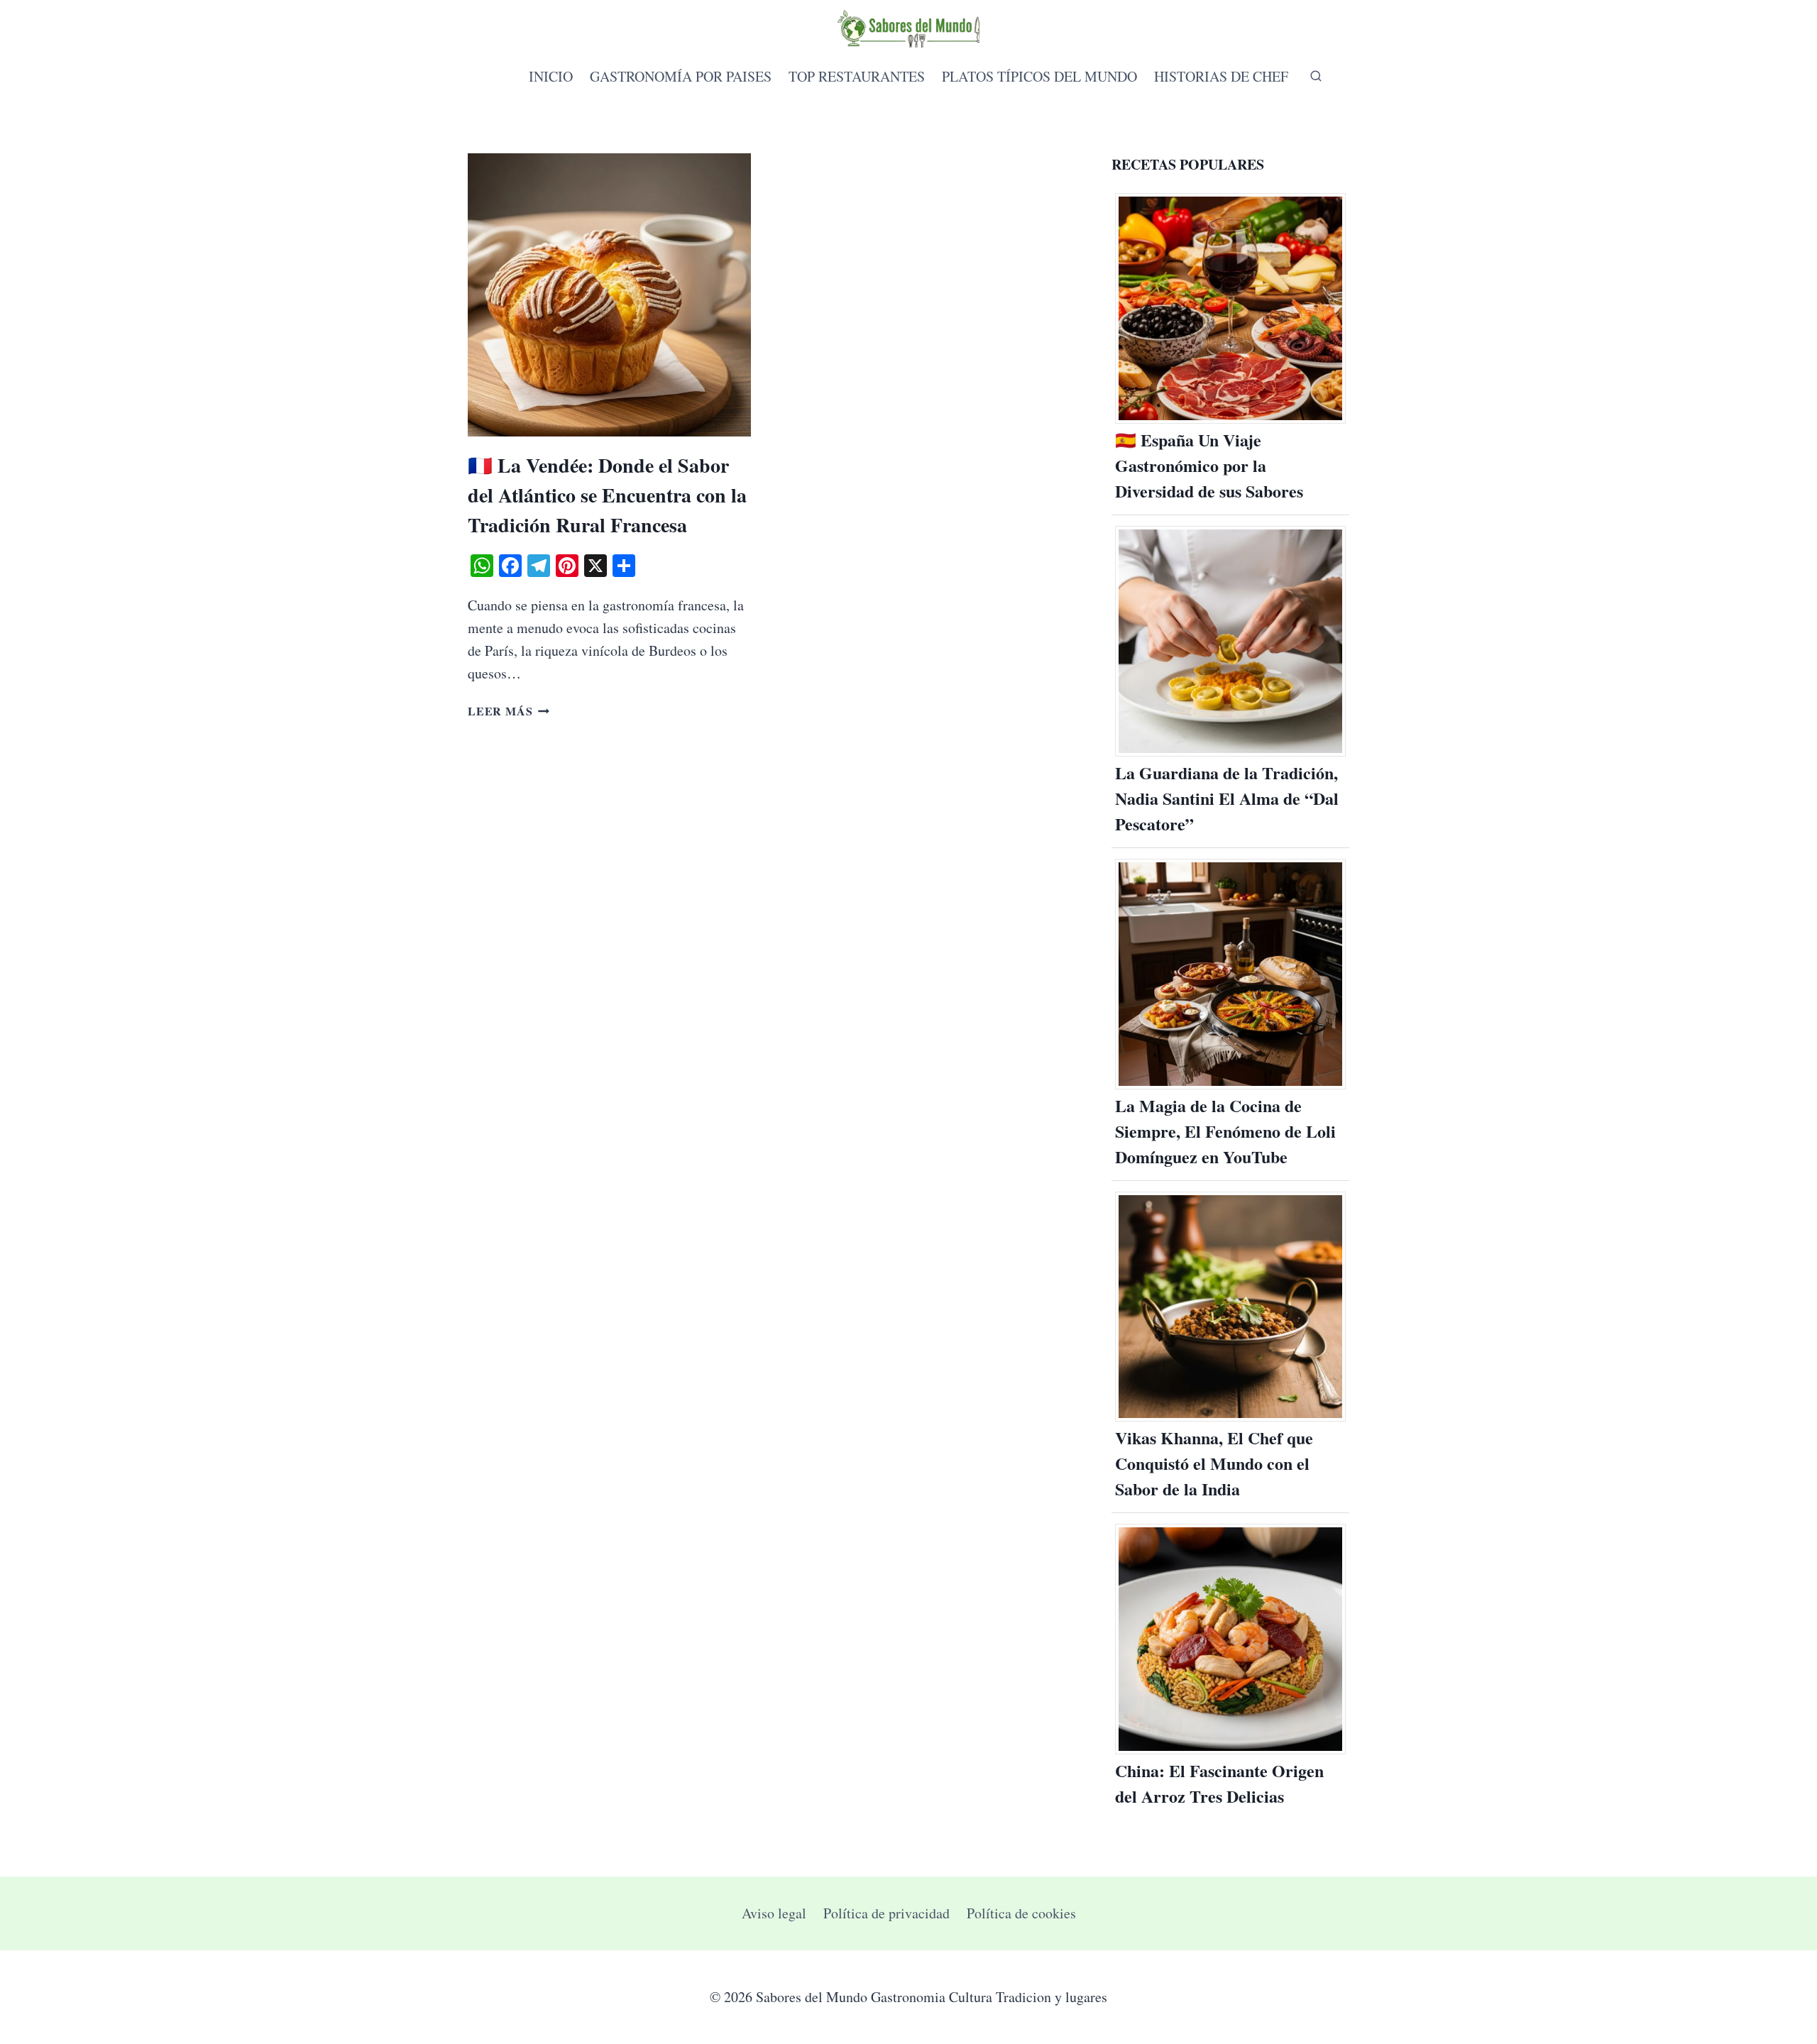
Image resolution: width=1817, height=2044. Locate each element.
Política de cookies (1021, 1913)
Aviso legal (774, 1913)
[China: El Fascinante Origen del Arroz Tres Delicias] (1230, 1639)
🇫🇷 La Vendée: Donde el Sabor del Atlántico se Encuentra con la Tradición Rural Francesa (607, 495)
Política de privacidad (886, 1913)
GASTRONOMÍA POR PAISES (681, 76)
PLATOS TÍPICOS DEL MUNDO (1039, 76)
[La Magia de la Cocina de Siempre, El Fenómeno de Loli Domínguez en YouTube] (1230, 974)
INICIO (551, 76)
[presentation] (609, 295)
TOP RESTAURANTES (857, 76)
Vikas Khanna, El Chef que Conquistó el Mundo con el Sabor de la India (1214, 1463)
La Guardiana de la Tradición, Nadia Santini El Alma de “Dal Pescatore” (1227, 798)
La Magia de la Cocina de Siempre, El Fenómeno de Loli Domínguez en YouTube (1225, 1131)
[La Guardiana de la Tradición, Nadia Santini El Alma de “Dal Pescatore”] (1230, 641)
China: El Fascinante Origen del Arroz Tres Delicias (1219, 1783)
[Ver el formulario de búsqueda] (1310, 77)
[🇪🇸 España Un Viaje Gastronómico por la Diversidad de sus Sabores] (1230, 308)
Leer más (509, 711)
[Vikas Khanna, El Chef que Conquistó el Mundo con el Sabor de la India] (1230, 1307)
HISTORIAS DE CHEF (1221, 76)
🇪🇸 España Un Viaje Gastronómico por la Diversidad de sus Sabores (1209, 465)
